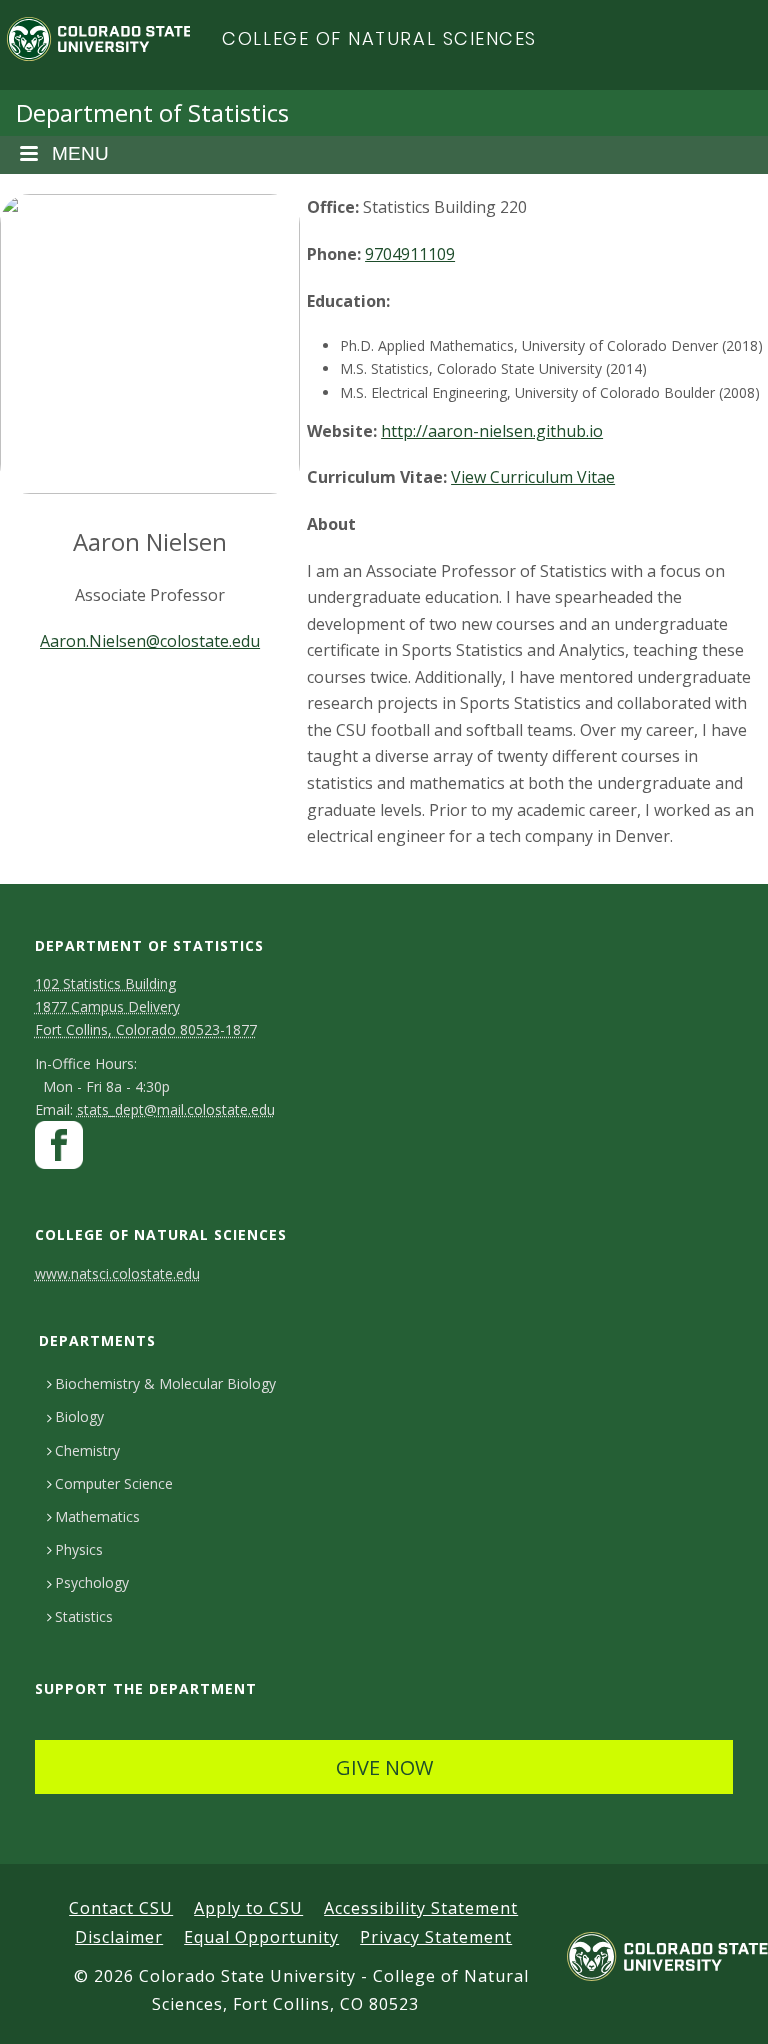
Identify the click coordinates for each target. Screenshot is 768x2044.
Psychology (92, 1582)
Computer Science (114, 1483)
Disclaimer (119, 1937)
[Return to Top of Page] (723, 2006)
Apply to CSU (248, 1908)
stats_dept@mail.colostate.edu (176, 1109)
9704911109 (410, 254)
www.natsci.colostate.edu (117, 1273)
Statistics (84, 1616)
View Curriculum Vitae (533, 477)
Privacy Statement (436, 1937)
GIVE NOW (384, 1767)
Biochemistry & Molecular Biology (165, 1383)
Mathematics (97, 1516)
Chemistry (87, 1450)
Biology (79, 1416)
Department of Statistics (152, 112)
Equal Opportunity (261, 1937)
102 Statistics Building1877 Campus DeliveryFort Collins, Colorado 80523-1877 (146, 1006)
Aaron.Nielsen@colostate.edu (150, 641)
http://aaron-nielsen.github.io (492, 431)
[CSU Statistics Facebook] (59, 1150)
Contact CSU (121, 1908)
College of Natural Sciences (379, 38)
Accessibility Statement (421, 1908)
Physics (79, 1549)
